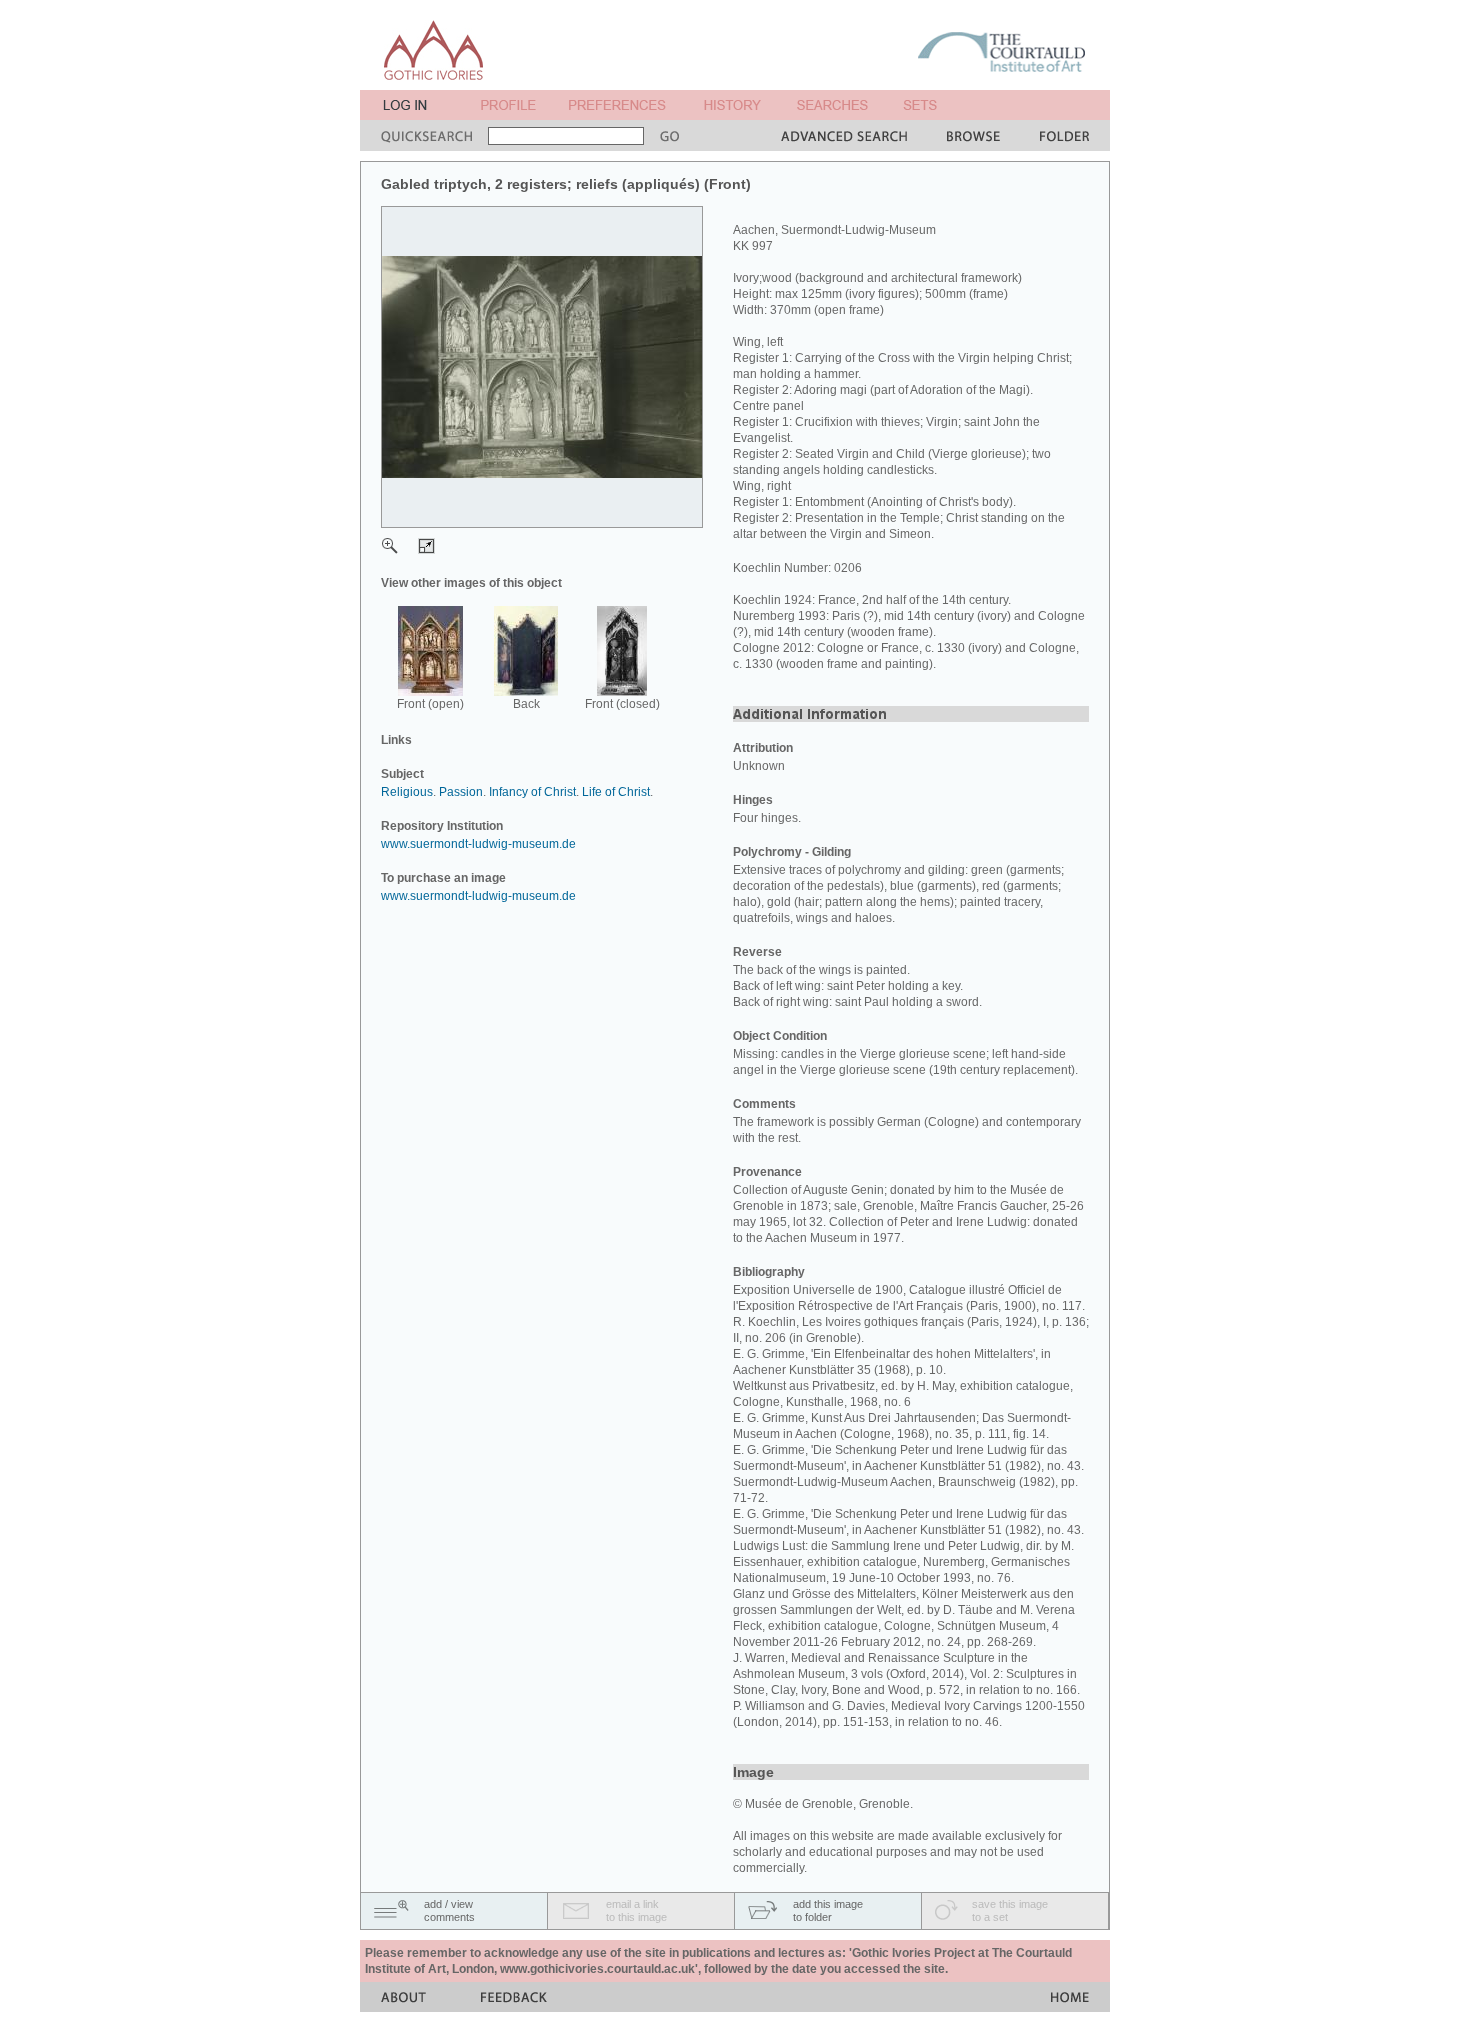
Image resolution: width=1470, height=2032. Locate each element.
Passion (461, 792)
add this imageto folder (828, 1910)
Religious (407, 792)
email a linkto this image (636, 1910)
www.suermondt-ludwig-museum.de (478, 844)
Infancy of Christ (532, 792)
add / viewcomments (449, 1910)
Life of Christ (616, 792)
